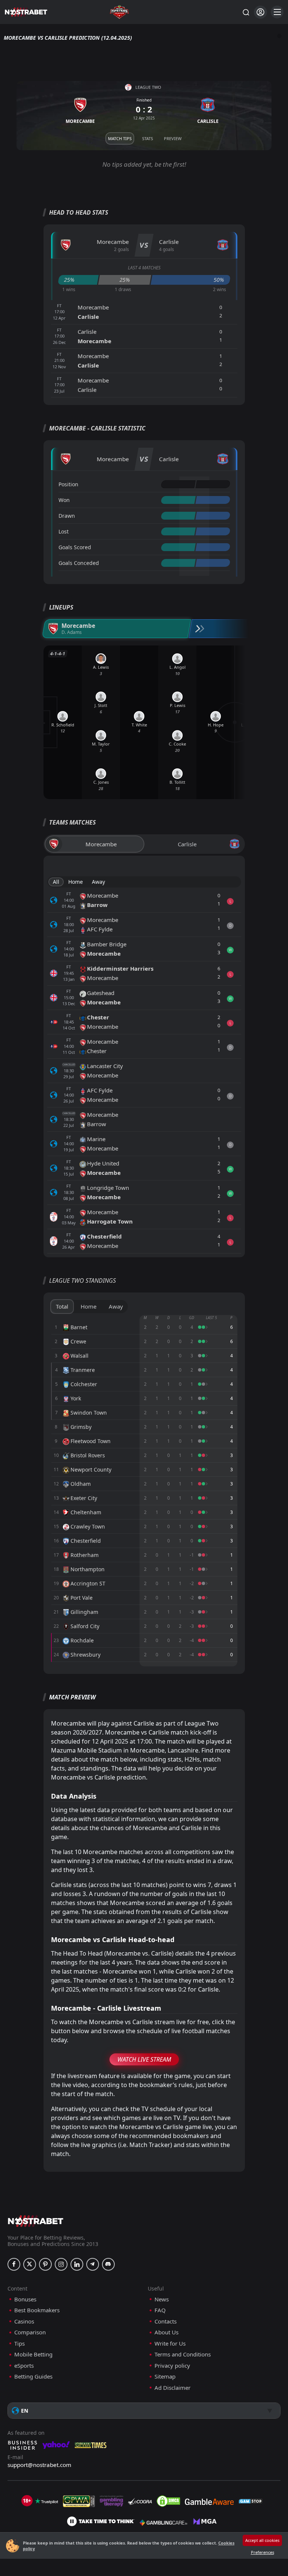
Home (76, 882)
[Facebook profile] (14, 2264)
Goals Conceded (79, 563)
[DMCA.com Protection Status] (168, 2501)
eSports (24, 2366)
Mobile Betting (33, 2354)
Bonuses (25, 2299)
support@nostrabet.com (39, 2465)
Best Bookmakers (37, 2310)
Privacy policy (172, 2366)
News (162, 2299)
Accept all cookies (262, 2540)
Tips (19, 2344)
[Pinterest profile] (45, 2264)
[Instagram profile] (61, 2264)
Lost (64, 531)
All (56, 882)
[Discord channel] (108, 2264)
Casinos (24, 2321)
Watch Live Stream (144, 2059)
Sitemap (165, 2377)
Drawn (67, 516)
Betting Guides (33, 2377)
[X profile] (30, 2264)
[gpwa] (79, 2501)
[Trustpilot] (46, 2501)
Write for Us (170, 2344)
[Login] (260, 12)
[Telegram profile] (93, 2264)
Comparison (30, 2332)
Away (98, 882)
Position (68, 484)
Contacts (166, 2321)
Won (64, 500)
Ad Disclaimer (172, 2388)
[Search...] (246, 12)
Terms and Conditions (183, 2354)
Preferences (262, 2552)
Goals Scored (75, 547)
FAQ (160, 2310)
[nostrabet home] (36, 2221)
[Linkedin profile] (77, 2264)
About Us (166, 2332)
